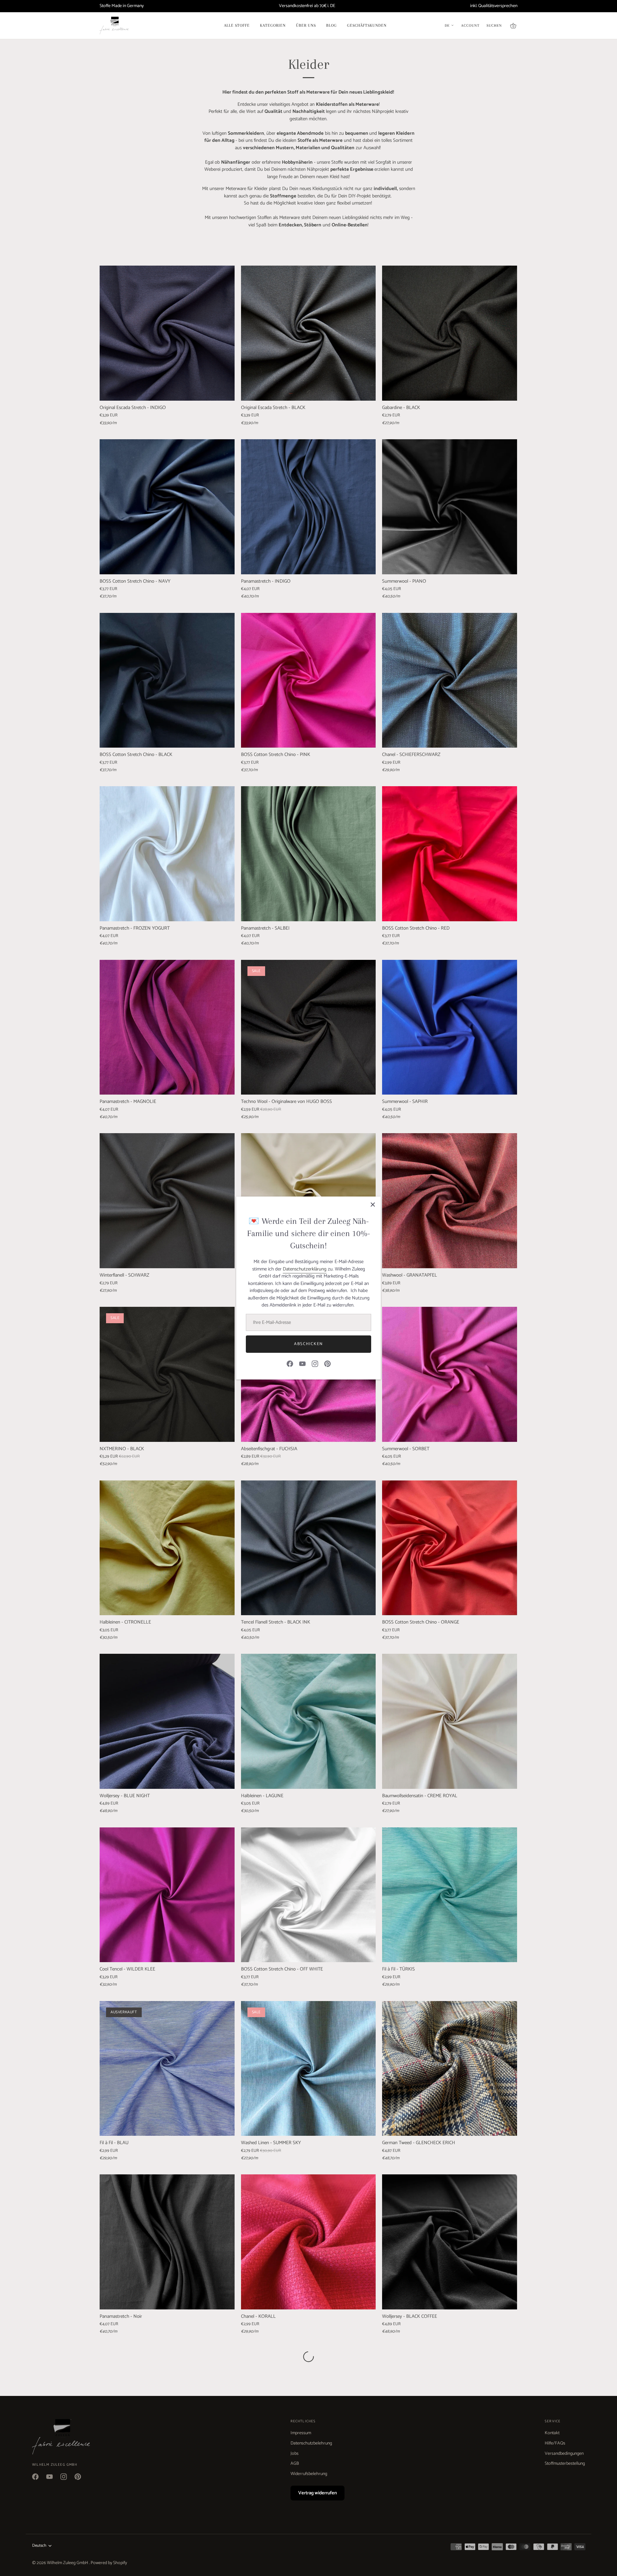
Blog (331, 25)
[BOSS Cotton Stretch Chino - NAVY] (167, 507)
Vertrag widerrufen (317, 2493)
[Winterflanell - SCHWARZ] (167, 1201)
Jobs (295, 2454)
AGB (295, 2464)
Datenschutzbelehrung (311, 2443)
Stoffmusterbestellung (565, 2464)
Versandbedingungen (564, 2454)
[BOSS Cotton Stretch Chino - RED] (450, 854)
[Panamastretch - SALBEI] (308, 854)
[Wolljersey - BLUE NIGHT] (167, 1721)
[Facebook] (290, 1364)
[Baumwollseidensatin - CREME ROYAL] (450, 1721)
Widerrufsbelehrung (309, 2474)
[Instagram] (315, 1364)
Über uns (306, 25)
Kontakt (552, 2433)
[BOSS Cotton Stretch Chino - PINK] (308, 680)
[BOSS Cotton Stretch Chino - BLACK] (167, 680)
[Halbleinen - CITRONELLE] (167, 1548)
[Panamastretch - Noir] (167, 2242)
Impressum (301, 2433)
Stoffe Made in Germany (122, 6)
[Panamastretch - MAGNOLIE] (167, 1027)
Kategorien (273, 25)
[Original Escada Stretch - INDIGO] (167, 333)
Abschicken (308, 1344)
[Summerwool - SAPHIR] (450, 1027)
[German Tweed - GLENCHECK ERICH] (450, 2069)
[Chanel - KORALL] (308, 2242)
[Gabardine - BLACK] (450, 333)
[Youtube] (302, 1364)
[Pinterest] (327, 1364)
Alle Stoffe (237, 25)
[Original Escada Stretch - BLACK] (308, 333)
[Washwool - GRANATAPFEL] (450, 1201)
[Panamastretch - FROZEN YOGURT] (167, 854)
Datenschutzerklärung (305, 1269)
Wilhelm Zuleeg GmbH (68, 2563)
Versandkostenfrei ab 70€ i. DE (307, 6)
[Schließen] (373, 1205)
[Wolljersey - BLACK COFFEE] (450, 2242)
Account (470, 26)
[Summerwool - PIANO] (450, 507)
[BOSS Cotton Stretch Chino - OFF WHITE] (308, 1895)
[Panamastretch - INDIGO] (308, 507)
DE (447, 26)
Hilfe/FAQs (555, 2443)
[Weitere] (308, 2357)
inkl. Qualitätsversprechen (494, 6)
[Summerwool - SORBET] (450, 1374)
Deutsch (39, 2546)
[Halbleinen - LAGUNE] (308, 1721)
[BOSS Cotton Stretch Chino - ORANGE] (450, 1548)
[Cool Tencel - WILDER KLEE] (167, 1895)
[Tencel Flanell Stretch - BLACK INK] (308, 1548)
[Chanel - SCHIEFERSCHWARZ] (450, 680)
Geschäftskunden (367, 25)
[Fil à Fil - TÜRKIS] (450, 1895)
